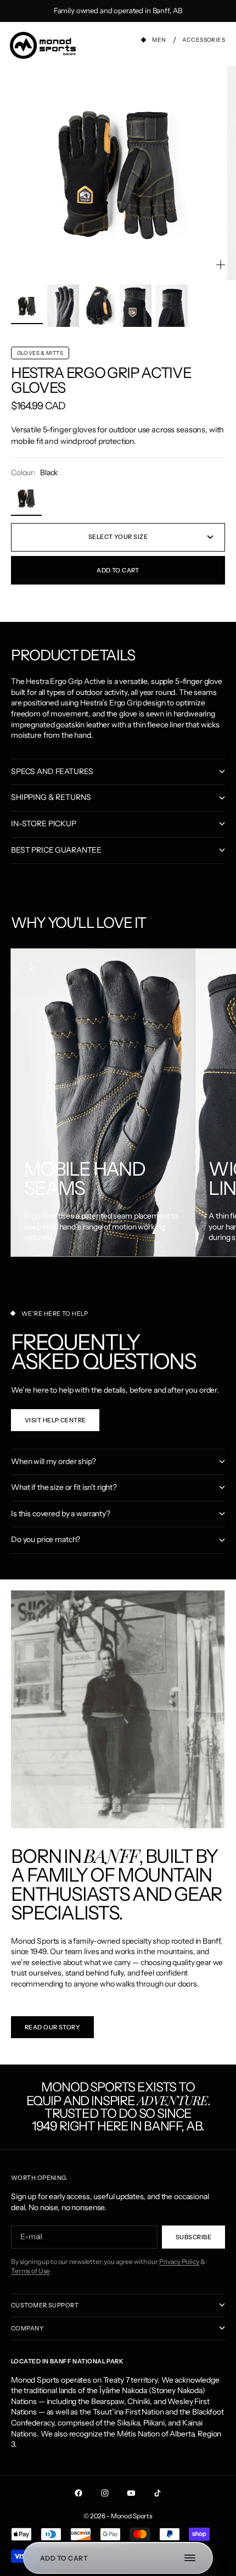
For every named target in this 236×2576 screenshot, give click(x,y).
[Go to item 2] (63, 306)
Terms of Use (30, 2271)
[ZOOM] (221, 265)
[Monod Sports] (43, 45)
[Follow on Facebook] (78, 2493)
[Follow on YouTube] (131, 2493)
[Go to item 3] (99, 306)
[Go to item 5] (172, 306)
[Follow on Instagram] (105, 2493)
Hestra (38, 373)
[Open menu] (195, 2558)
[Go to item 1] (27, 306)
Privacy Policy (179, 2261)
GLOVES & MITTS (40, 353)
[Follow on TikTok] (158, 2493)
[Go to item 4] (136, 306)
